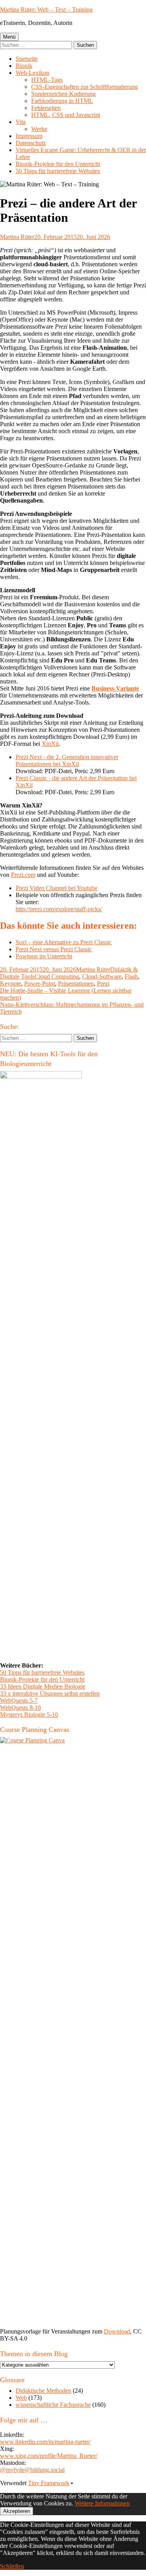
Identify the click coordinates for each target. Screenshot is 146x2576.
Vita (21, 122)
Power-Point (40, 983)
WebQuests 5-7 (19, 1701)
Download (117, 2331)
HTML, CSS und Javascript (66, 115)
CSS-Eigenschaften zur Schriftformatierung (84, 87)
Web (21, 2398)
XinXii (50, 744)
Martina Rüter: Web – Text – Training (46, 10)
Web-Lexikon (33, 73)
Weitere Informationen (102, 2503)
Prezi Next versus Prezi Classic (54, 949)
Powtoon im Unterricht (44, 956)
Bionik (24, 66)
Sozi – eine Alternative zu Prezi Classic (64, 942)
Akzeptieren (17, 2511)
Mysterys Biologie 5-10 (29, 1715)
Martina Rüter (17, 237)
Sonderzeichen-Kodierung (63, 94)
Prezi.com (23, 875)
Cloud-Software (102, 976)
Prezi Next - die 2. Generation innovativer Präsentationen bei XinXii (67, 760)
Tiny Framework (49, 2483)
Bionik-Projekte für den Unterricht (58, 164)
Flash (131, 976)
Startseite (27, 59)
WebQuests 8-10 (20, 1708)
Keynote (11, 983)
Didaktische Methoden (43, 2391)
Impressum (29, 136)
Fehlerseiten (46, 108)
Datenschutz (31, 143)
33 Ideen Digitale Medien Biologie (43, 1686)
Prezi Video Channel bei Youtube (56, 888)
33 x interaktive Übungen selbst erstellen (50, 1693)
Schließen (12, 2566)
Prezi (103, 983)
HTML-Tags (47, 80)
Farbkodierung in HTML (62, 101)
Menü (9, 37)
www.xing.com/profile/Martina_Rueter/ (49, 2456)
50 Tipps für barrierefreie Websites (58, 171)
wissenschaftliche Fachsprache (53, 2405)
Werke (39, 129)
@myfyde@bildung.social (32, 2470)
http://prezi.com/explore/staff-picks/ (59, 909)
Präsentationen (76, 983)
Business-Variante (115, 688)
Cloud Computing (57, 976)
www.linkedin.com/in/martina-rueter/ (45, 2442)
